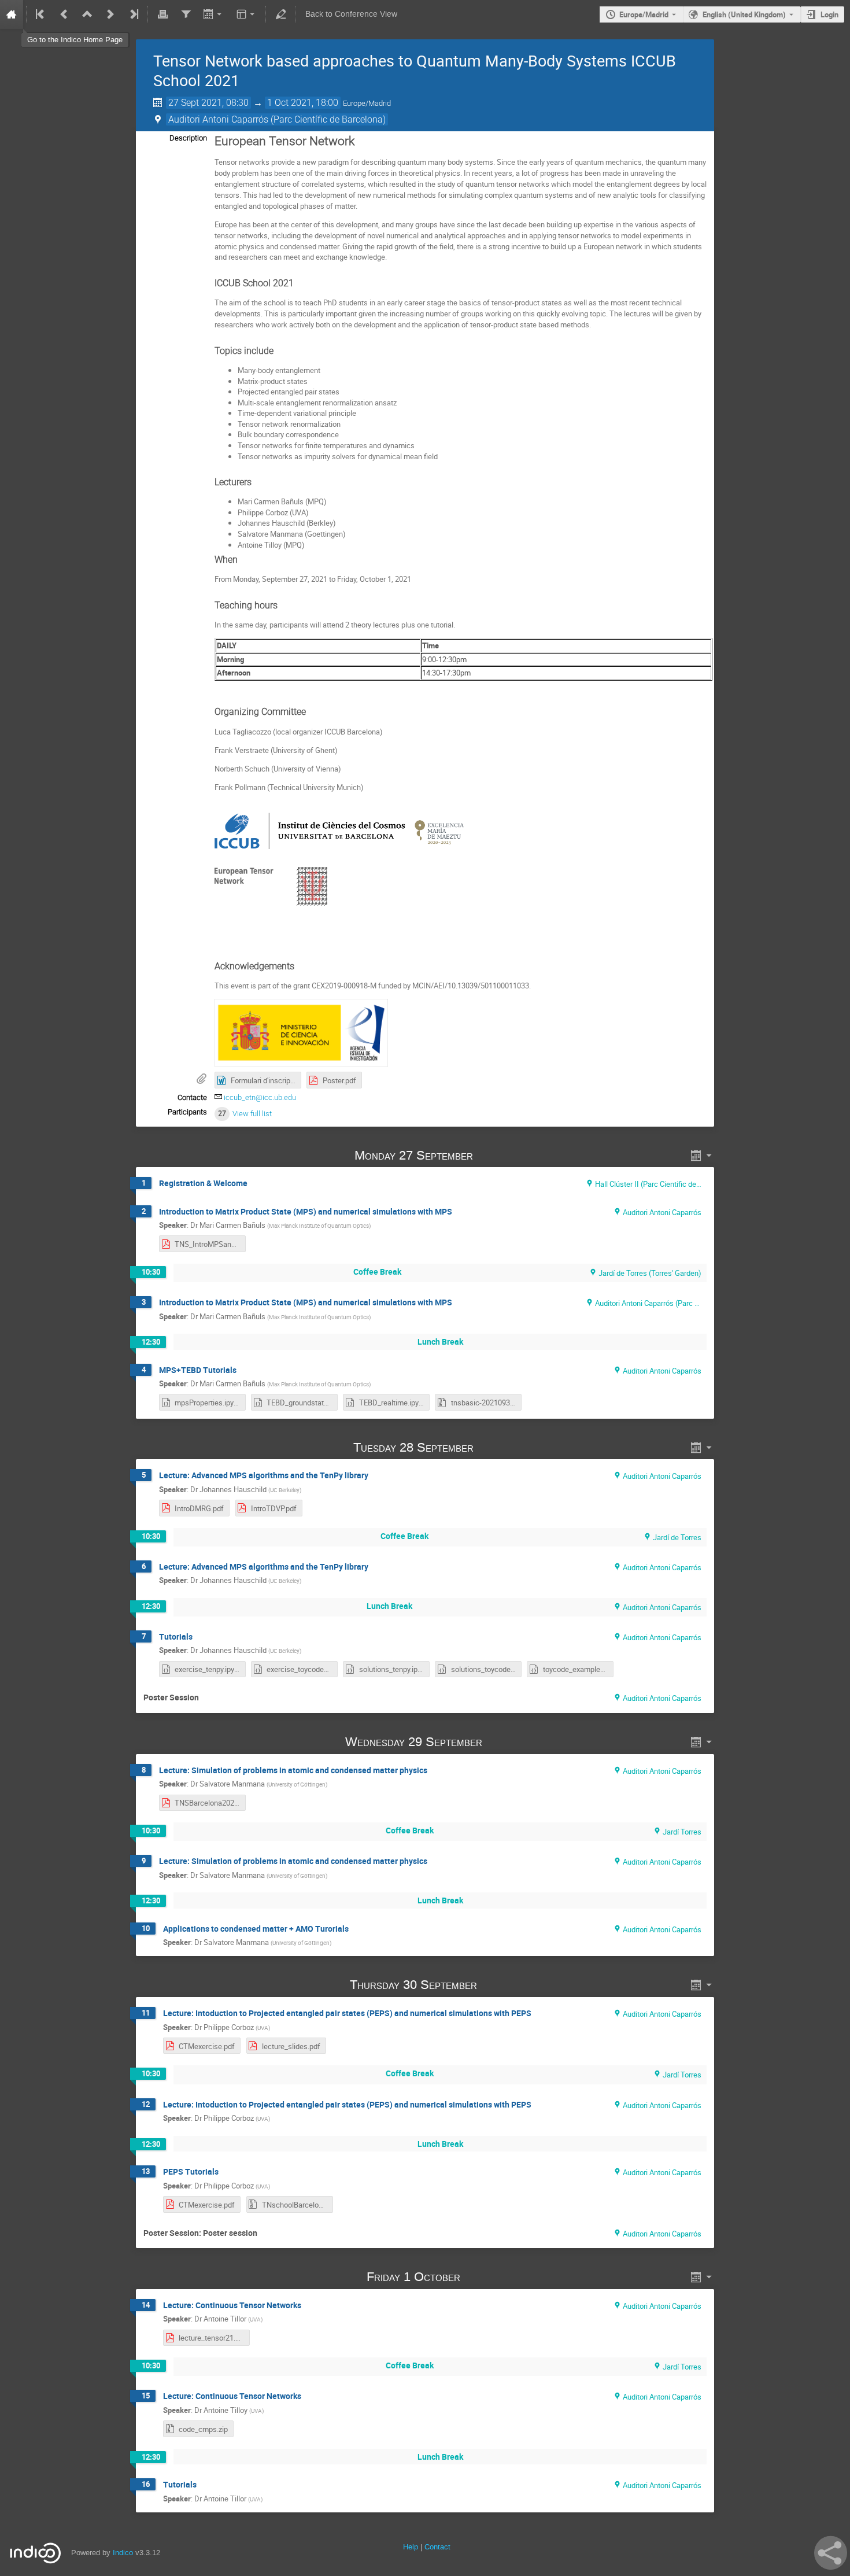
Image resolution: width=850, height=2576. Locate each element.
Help (411, 2547)
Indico (123, 2553)
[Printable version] (162, 14)
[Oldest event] (41, 14)
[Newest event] (133, 14)
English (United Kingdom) (744, 14)
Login (829, 14)
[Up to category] (87, 14)
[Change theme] (247, 14)
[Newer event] (110, 14)
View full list (252, 1114)
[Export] (214, 14)
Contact (437, 2547)
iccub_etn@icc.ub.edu (260, 1097)
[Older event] (64, 14)
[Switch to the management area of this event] (280, 14)
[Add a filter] (186, 14)
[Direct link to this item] (489, 1155)
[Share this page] (831, 2553)
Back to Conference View (351, 14)
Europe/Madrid (644, 14)
